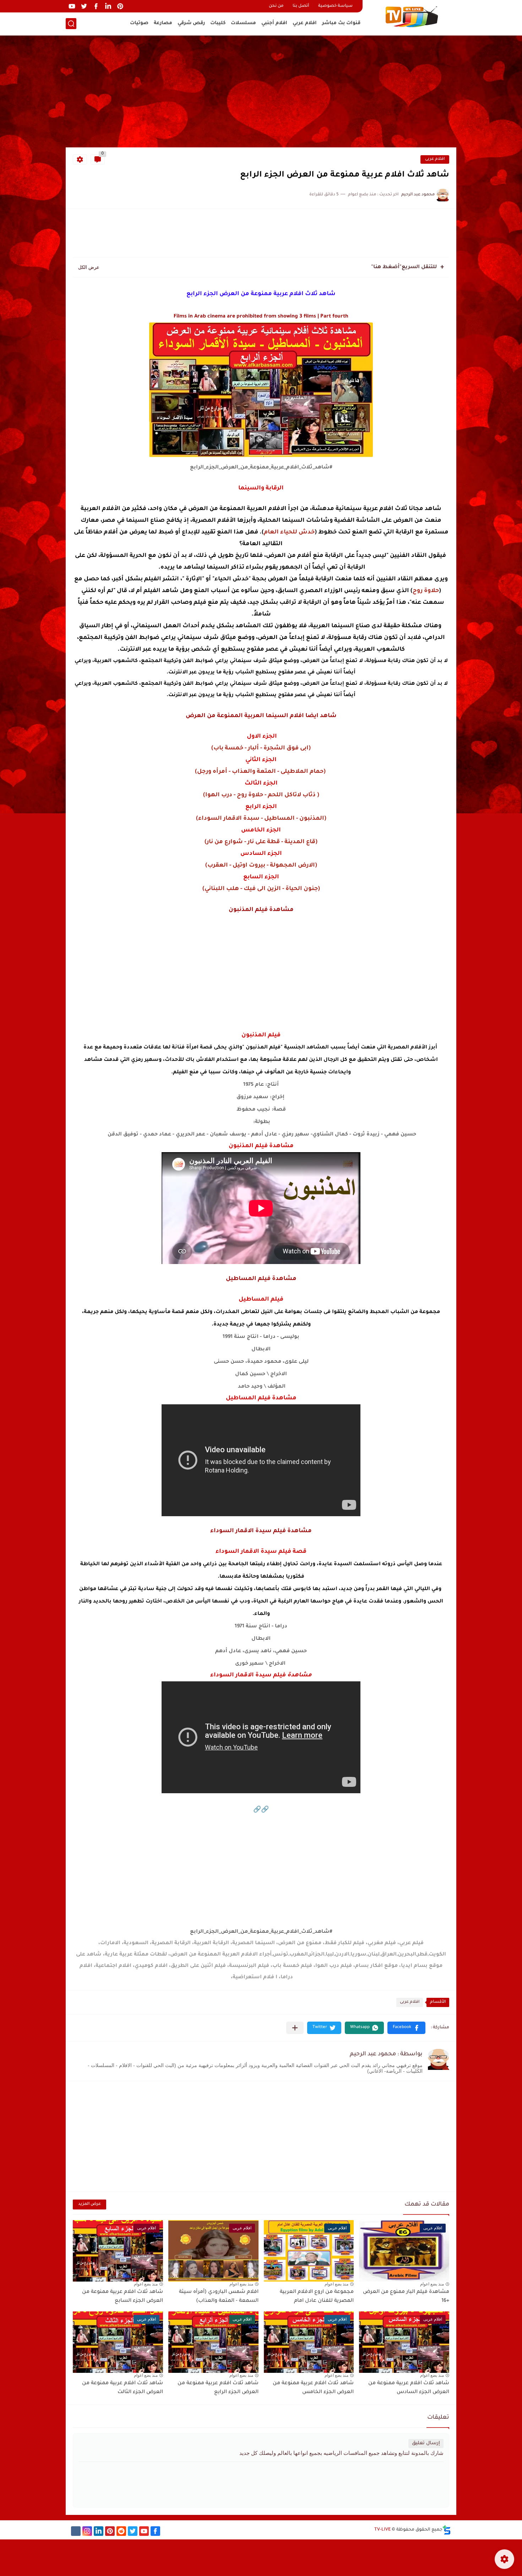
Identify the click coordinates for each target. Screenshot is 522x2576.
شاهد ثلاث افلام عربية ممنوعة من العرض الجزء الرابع (218, 2388)
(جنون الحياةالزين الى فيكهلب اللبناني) (261, 889)
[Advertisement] (261, 92)
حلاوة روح (426, 591)
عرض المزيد (89, 2204)
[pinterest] (120, 6)
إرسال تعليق (426, 2443)
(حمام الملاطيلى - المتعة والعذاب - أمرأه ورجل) (261, 772)
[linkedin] (108, 6)
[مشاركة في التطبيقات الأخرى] (295, 2028)
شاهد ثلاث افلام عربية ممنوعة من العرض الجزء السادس (409, 2388)
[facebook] (96, 6)
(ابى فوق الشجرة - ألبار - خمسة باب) (261, 748)
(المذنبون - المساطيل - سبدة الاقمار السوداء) (261, 819)
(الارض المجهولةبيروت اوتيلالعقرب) (261, 866)
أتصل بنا (301, 6)
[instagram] (87, 2531)
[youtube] (72, 6)
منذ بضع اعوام (432, 2284)
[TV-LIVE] (412, 17)
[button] (406, 2028)
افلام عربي (305, 23)
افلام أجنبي (274, 23)
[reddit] (121, 2531)
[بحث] (71, 24)
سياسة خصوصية (335, 6)
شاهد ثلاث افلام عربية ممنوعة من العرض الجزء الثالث (123, 2388)
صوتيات (139, 23)
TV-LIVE (382, 2530)
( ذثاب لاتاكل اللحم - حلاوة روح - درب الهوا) (261, 795)
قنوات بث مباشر (341, 23)
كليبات (218, 23)
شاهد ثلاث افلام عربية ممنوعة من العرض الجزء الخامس (313, 2388)
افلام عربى (435, 159)
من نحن (276, 6)
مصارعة (163, 23)
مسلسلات (243, 23)
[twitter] (84, 6)
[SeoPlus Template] (447, 2530)
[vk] (76, 2531)
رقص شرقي (191, 23)
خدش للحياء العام (289, 532)
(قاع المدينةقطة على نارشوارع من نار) (261, 842)
